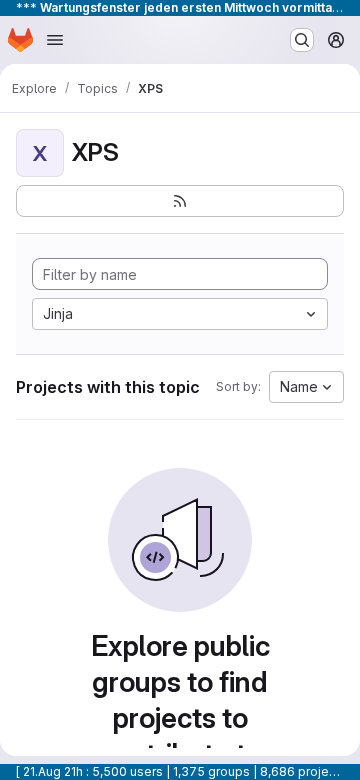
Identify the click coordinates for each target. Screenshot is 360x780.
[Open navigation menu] (55, 40)
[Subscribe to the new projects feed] (180, 201)
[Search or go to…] (302, 40)
